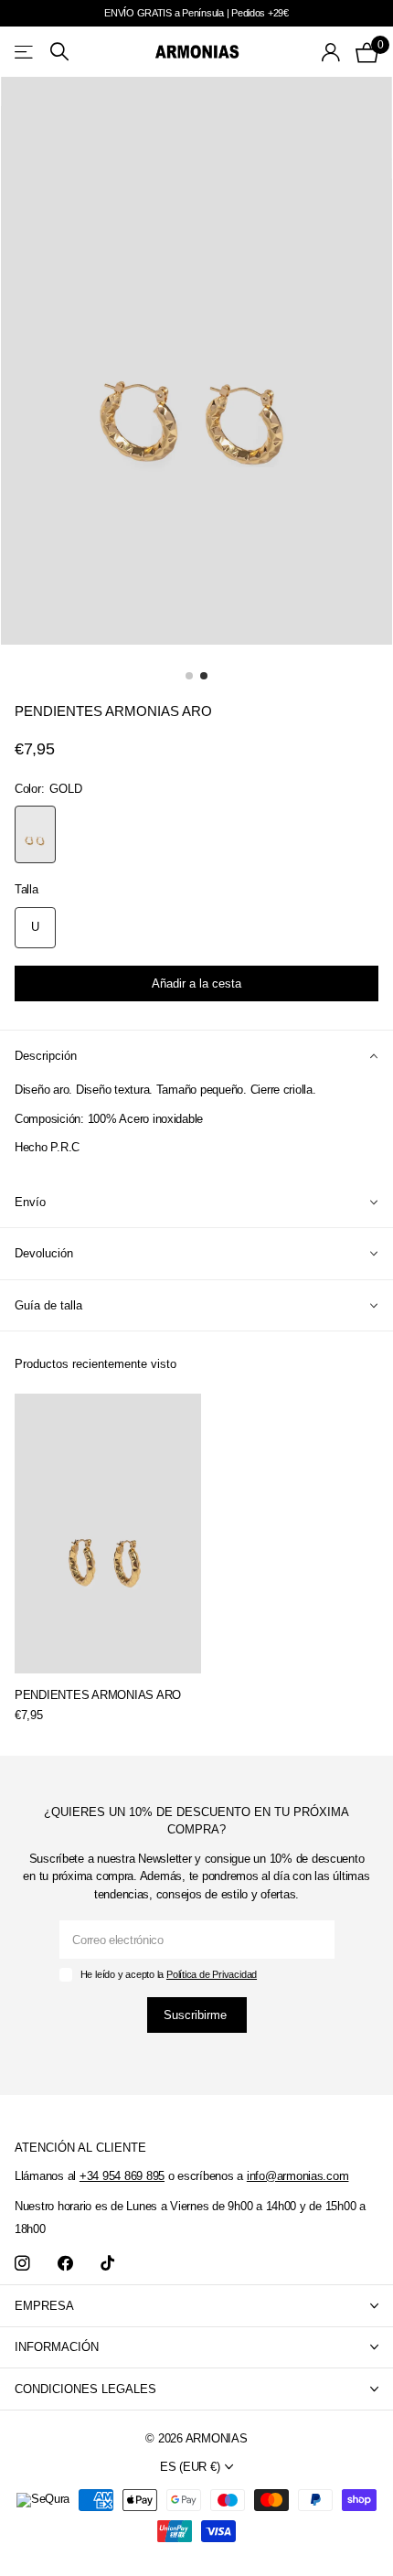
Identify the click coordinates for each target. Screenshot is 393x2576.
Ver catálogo (25, 52)
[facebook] (65, 2264)
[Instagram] (22, 2264)
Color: (48, 789)
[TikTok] (107, 2264)
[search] (59, 52)
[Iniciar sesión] (331, 52)
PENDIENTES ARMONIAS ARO (98, 1695)
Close (196, 2306)
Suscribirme (197, 2015)
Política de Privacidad (212, 1974)
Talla (27, 889)
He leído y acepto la (169, 1974)
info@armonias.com (298, 2176)
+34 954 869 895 (122, 2176)
